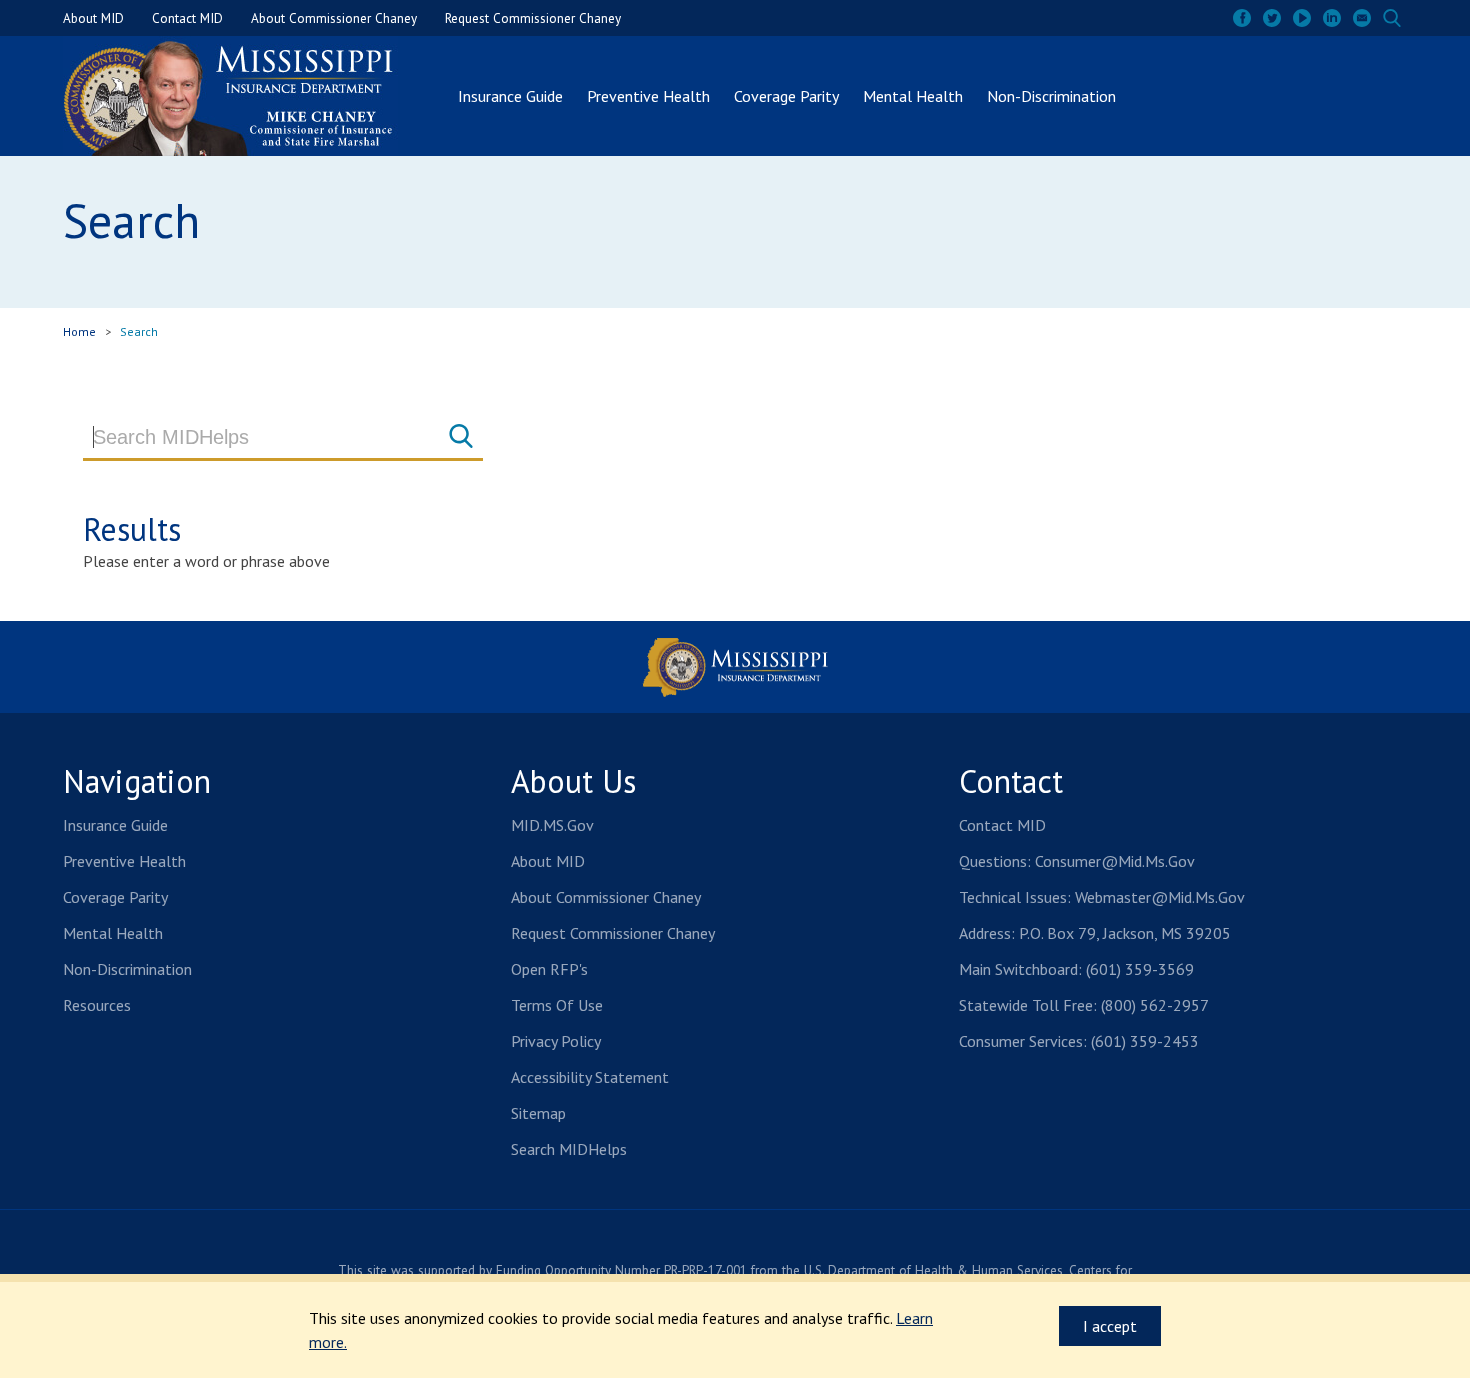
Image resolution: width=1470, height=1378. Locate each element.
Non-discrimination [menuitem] (127, 969)
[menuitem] (1242, 18)
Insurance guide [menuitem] (115, 825)
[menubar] (787, 96)
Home (79, 331)
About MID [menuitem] (93, 18)
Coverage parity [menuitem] (115, 897)
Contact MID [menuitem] (187, 18)
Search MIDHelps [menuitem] (569, 1149)
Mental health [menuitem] (113, 933)
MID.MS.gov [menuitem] (552, 825)
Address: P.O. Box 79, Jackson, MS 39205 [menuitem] (1095, 933)
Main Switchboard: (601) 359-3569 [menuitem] (1076, 969)
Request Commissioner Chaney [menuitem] (533, 18)
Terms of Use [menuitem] (557, 1005)
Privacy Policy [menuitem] (556, 1041)
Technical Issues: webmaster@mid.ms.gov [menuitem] (1102, 897)
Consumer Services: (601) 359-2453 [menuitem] (1079, 1041)
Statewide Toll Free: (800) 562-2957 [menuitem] (1084, 1005)
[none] (1362, 18)
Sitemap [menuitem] (538, 1113)
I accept (1098, 1321)
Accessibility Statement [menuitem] (590, 1077)
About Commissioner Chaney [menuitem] (334, 18)
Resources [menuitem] (97, 1005)
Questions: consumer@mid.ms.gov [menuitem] (1077, 861)
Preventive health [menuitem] (124, 861)
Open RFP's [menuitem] (549, 969)
